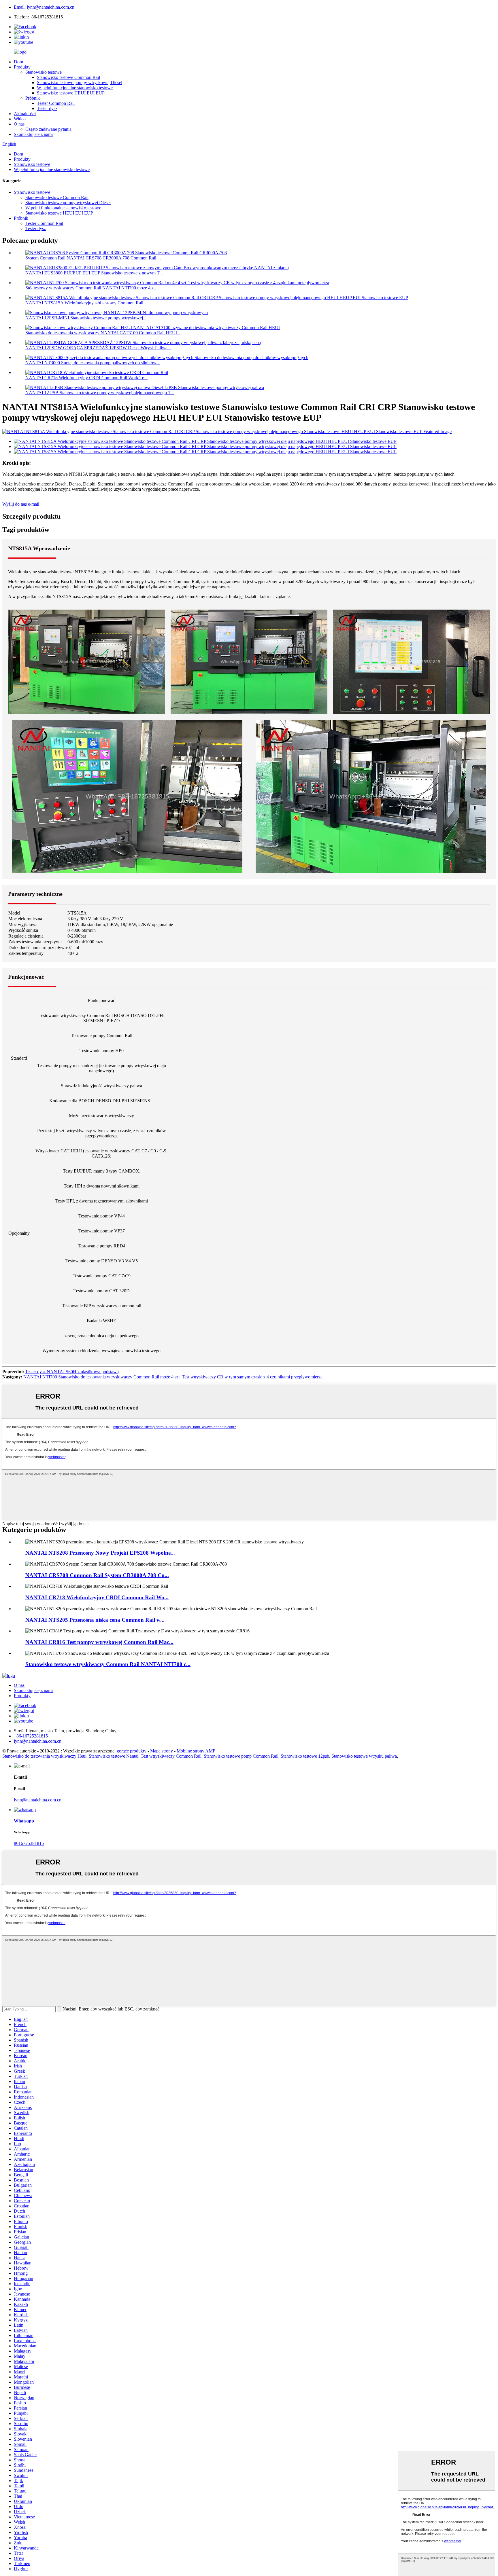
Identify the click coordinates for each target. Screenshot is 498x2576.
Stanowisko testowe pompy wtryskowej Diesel (80, 82)
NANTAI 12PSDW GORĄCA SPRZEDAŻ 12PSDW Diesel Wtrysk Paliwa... (98, 348)
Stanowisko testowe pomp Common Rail (241, 1756)
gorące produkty (132, 1751)
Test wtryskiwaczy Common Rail (171, 1756)
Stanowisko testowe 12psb (305, 1756)
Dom (18, 62)
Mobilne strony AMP (196, 1751)
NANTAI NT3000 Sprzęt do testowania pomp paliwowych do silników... (93, 363)
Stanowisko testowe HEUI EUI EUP (71, 93)
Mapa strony (162, 1751)
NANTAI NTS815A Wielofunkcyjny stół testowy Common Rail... (86, 303)
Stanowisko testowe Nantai (114, 1756)
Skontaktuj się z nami (33, 134)
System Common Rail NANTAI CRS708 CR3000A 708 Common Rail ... (93, 258)
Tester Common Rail (56, 103)
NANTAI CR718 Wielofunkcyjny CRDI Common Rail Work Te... (86, 378)
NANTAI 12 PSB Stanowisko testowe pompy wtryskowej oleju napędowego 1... (100, 393)
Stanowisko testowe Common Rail (68, 77)
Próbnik (33, 98)
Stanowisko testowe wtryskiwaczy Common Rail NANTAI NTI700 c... (108, 1664)
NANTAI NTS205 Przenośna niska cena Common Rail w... (95, 1620)
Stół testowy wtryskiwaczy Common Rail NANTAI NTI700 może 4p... (91, 288)
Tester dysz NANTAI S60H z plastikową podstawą (72, 1372)
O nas (19, 124)
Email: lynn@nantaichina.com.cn (44, 7)
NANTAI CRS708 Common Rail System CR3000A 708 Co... (97, 1575)
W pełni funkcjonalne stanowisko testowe (75, 88)
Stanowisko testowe (44, 72)
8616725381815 (29, 1843)
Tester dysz (47, 108)
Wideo (20, 119)
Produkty (22, 67)
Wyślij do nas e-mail (21, 504)
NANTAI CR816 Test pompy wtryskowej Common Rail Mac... (99, 1642)
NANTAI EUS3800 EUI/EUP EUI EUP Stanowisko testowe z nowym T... (94, 273)
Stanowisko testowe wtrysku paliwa (364, 1756)
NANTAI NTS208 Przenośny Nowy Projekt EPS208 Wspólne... (100, 1553)
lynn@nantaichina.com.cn (38, 1800)
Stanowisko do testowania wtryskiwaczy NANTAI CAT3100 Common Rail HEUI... (103, 333)
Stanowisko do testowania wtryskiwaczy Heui (44, 1756)
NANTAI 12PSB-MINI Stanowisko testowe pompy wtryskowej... (86, 318)
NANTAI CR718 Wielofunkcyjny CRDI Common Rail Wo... (97, 1597)
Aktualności (25, 114)
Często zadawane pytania (48, 129)
